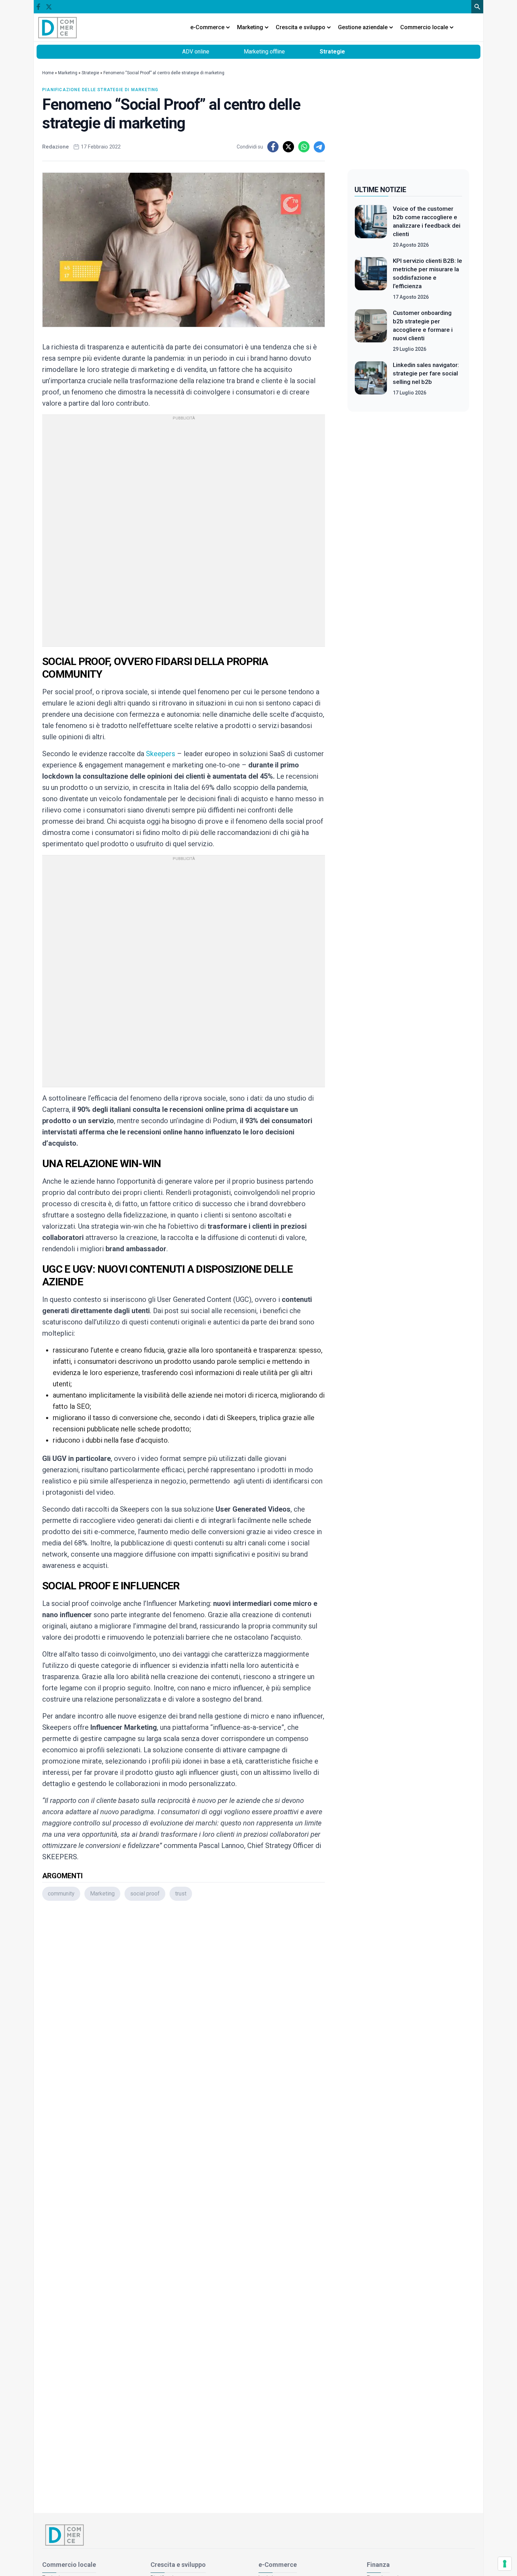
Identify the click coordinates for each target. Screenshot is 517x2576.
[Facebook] (38, 7)
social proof (145, 1894)
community (61, 1894)
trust (181, 1894)
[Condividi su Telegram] (319, 147)
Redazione (56, 147)
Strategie (332, 52)
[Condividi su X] (288, 147)
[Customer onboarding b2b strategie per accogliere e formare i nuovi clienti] (371, 331)
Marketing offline (264, 52)
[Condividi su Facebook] (273, 147)
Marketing (68, 73)
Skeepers (161, 754)
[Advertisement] (184, 2000)
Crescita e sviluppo (178, 2565)
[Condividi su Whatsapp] (304, 147)
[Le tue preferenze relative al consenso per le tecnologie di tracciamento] (505, 2564)
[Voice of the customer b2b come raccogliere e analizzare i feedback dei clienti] (371, 227)
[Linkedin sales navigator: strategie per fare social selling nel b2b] (371, 379)
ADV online (196, 52)
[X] (49, 7)
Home (48, 73)
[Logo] (58, 27)
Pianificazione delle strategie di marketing (100, 90)
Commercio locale (69, 2565)
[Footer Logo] (258, 2535)
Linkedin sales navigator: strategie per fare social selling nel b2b (426, 373)
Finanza (378, 2565)
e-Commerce (278, 2565)
